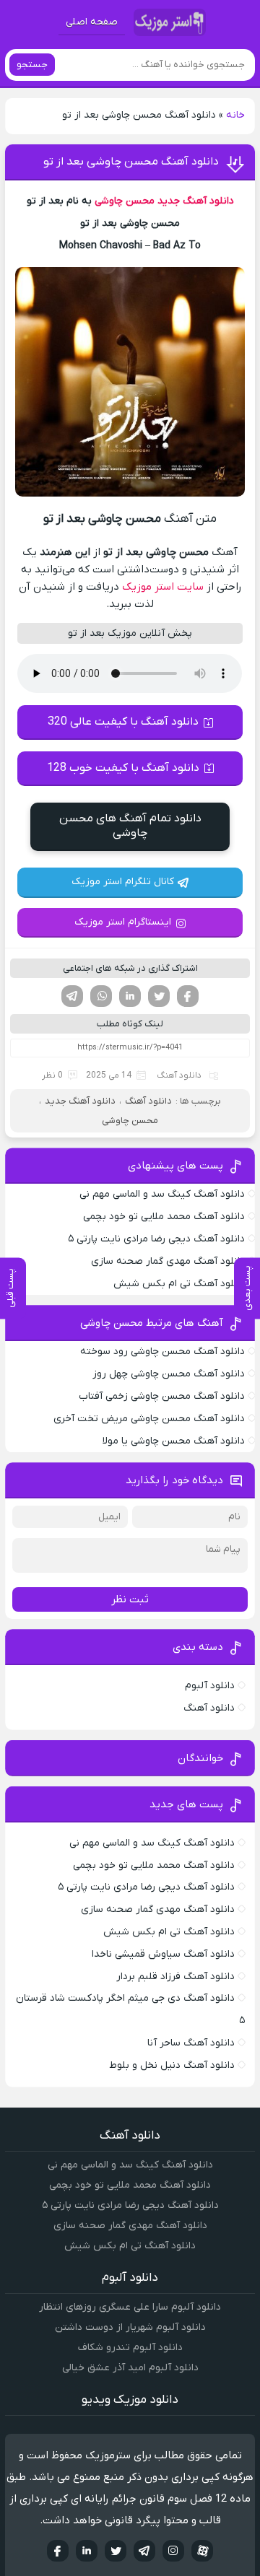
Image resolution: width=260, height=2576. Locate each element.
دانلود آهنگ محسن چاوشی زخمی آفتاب (162, 1396)
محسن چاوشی (125, 201)
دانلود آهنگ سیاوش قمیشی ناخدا (163, 1954)
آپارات (202, 2551)
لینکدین (130, 996)
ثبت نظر (130, 1599)
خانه (235, 115)
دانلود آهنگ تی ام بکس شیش (179, 1284)
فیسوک (188, 996)
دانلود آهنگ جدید (196, 201)
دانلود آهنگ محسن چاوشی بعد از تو (131, 162)
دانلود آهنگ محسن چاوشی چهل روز (169, 1374)
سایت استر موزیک (163, 587)
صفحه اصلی (92, 22)
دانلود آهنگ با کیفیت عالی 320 (123, 722)
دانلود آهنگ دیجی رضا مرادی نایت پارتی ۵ (156, 1239)
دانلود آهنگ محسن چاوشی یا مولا (174, 1441)
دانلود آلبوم (210, 1686)
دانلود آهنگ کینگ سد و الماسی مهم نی (162, 1194)
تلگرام (72, 996)
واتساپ (101, 996)
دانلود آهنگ (179, 1075)
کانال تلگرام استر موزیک (123, 882)
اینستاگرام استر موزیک (123, 922)
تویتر (159, 996)
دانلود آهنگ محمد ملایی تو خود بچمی (164, 1217)
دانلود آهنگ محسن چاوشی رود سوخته (162, 1352)
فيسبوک (58, 2551)
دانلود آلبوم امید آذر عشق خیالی (130, 2368)
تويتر (116, 2551)
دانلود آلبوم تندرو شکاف (130, 2348)
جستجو (32, 65)
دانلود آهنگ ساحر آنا (191, 2043)
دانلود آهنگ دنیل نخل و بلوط (172, 2065)
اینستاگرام (173, 2551)
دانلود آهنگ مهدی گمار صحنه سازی (168, 1261)
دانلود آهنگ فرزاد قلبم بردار (175, 1977)
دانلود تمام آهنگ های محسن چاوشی (130, 826)
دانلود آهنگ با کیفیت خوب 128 (123, 768)
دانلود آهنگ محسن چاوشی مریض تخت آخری (149, 1419)
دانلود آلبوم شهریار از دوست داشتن (130, 2327)
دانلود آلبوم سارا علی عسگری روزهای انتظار (130, 2307)
